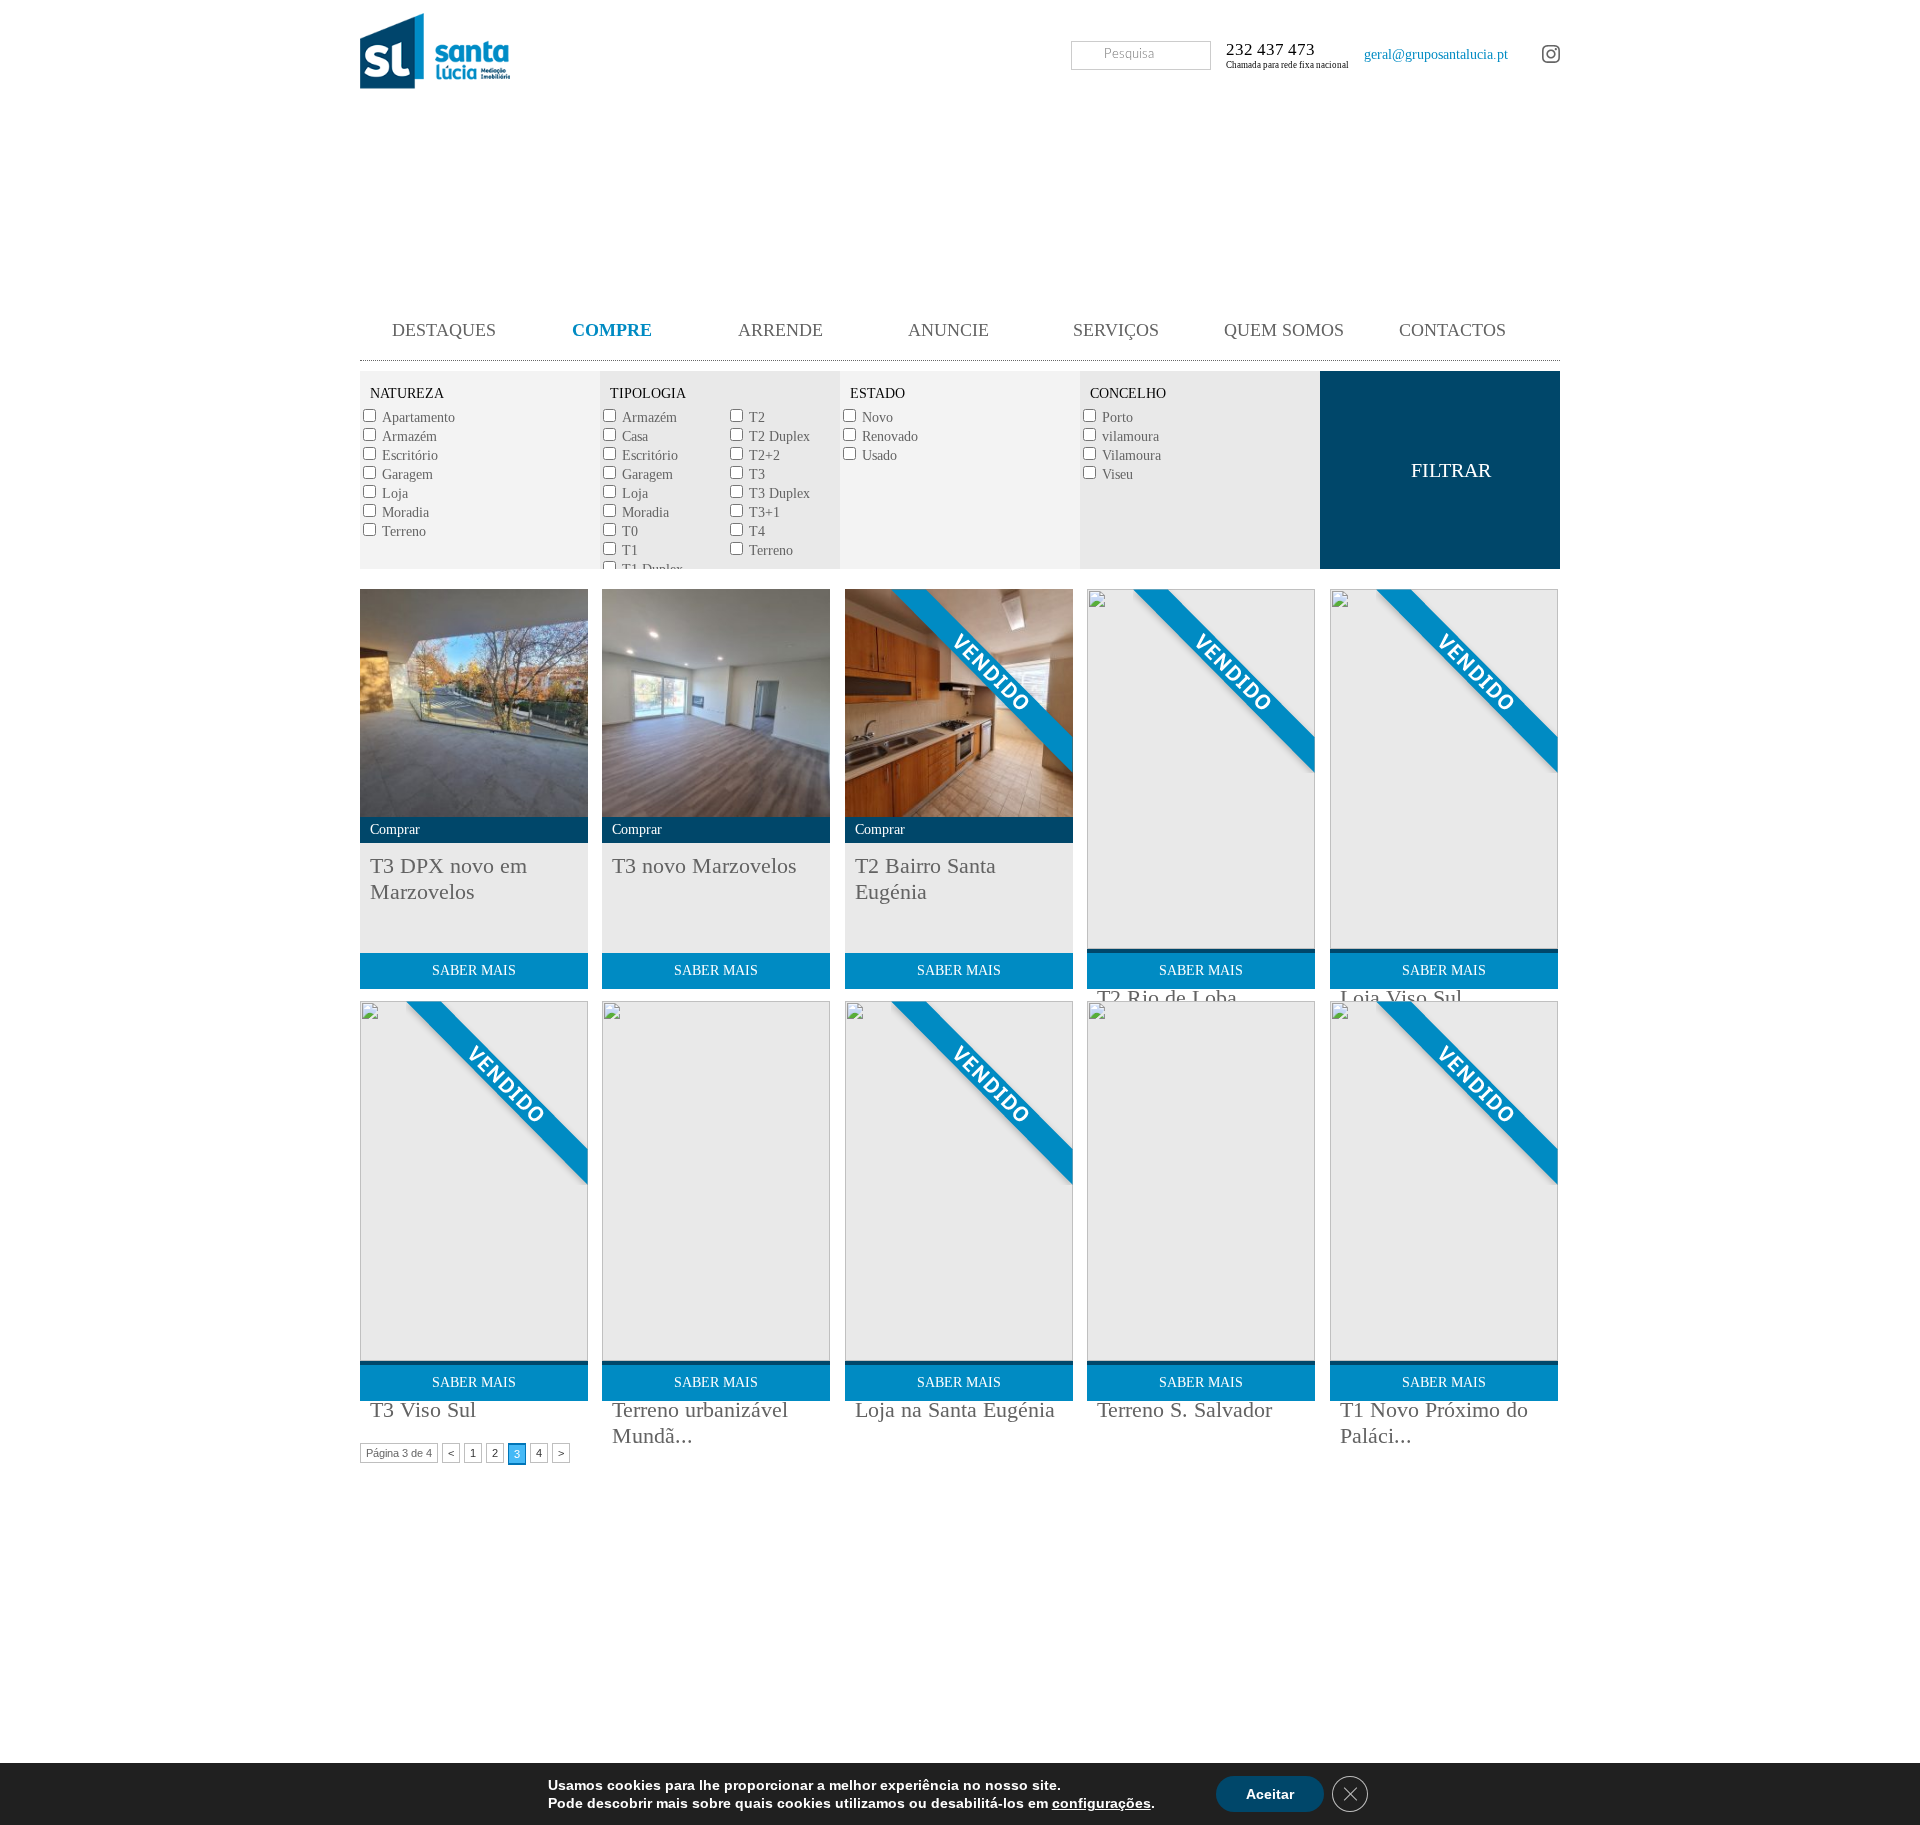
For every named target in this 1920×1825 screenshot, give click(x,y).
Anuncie (948, 330)
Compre (612, 330)
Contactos (1452, 330)
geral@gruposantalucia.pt (1436, 54)
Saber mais (474, 970)
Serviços (1116, 330)
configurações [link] (1101, 1803)
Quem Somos (1284, 330)
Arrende (780, 330)
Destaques (444, 330)
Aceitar (1270, 1794)
